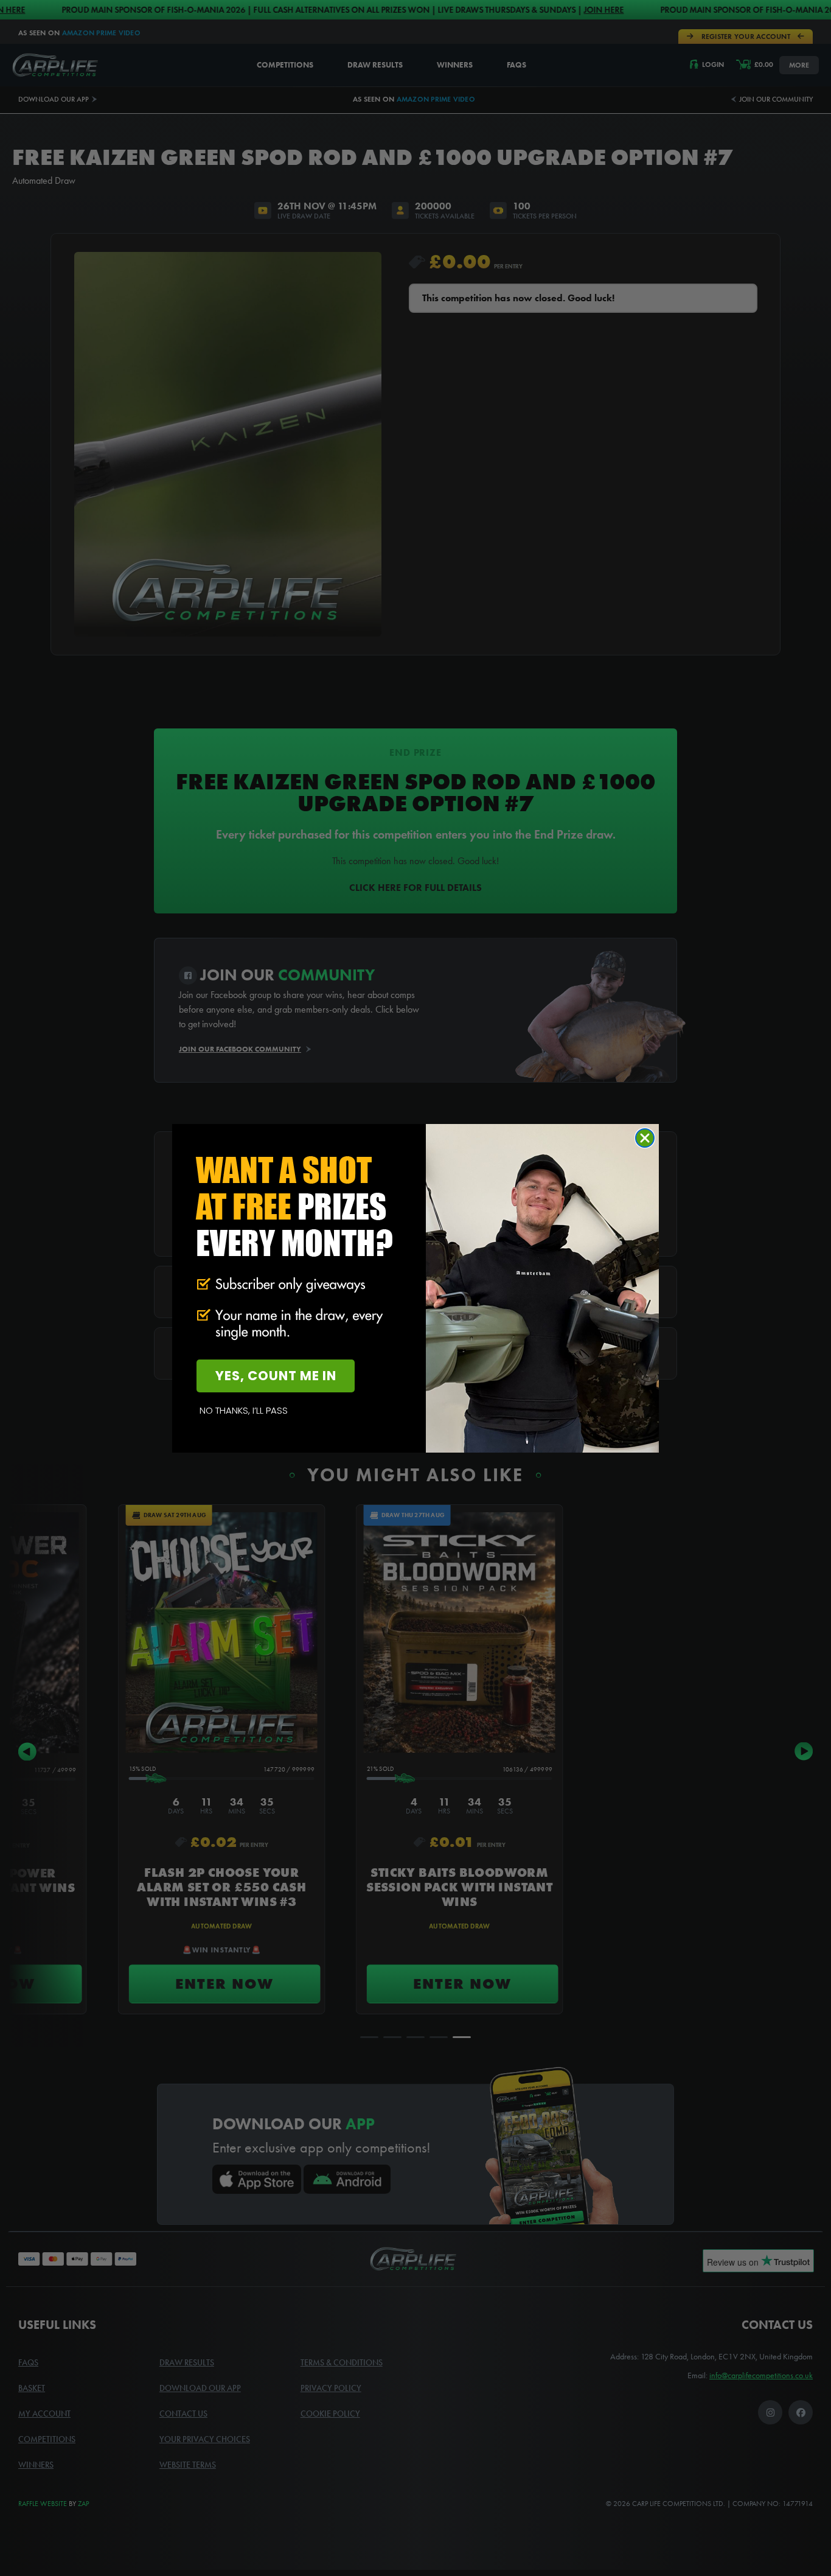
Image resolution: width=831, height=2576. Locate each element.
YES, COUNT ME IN (276, 1376)
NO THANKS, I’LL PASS (244, 1410)
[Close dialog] (645, 1138)
